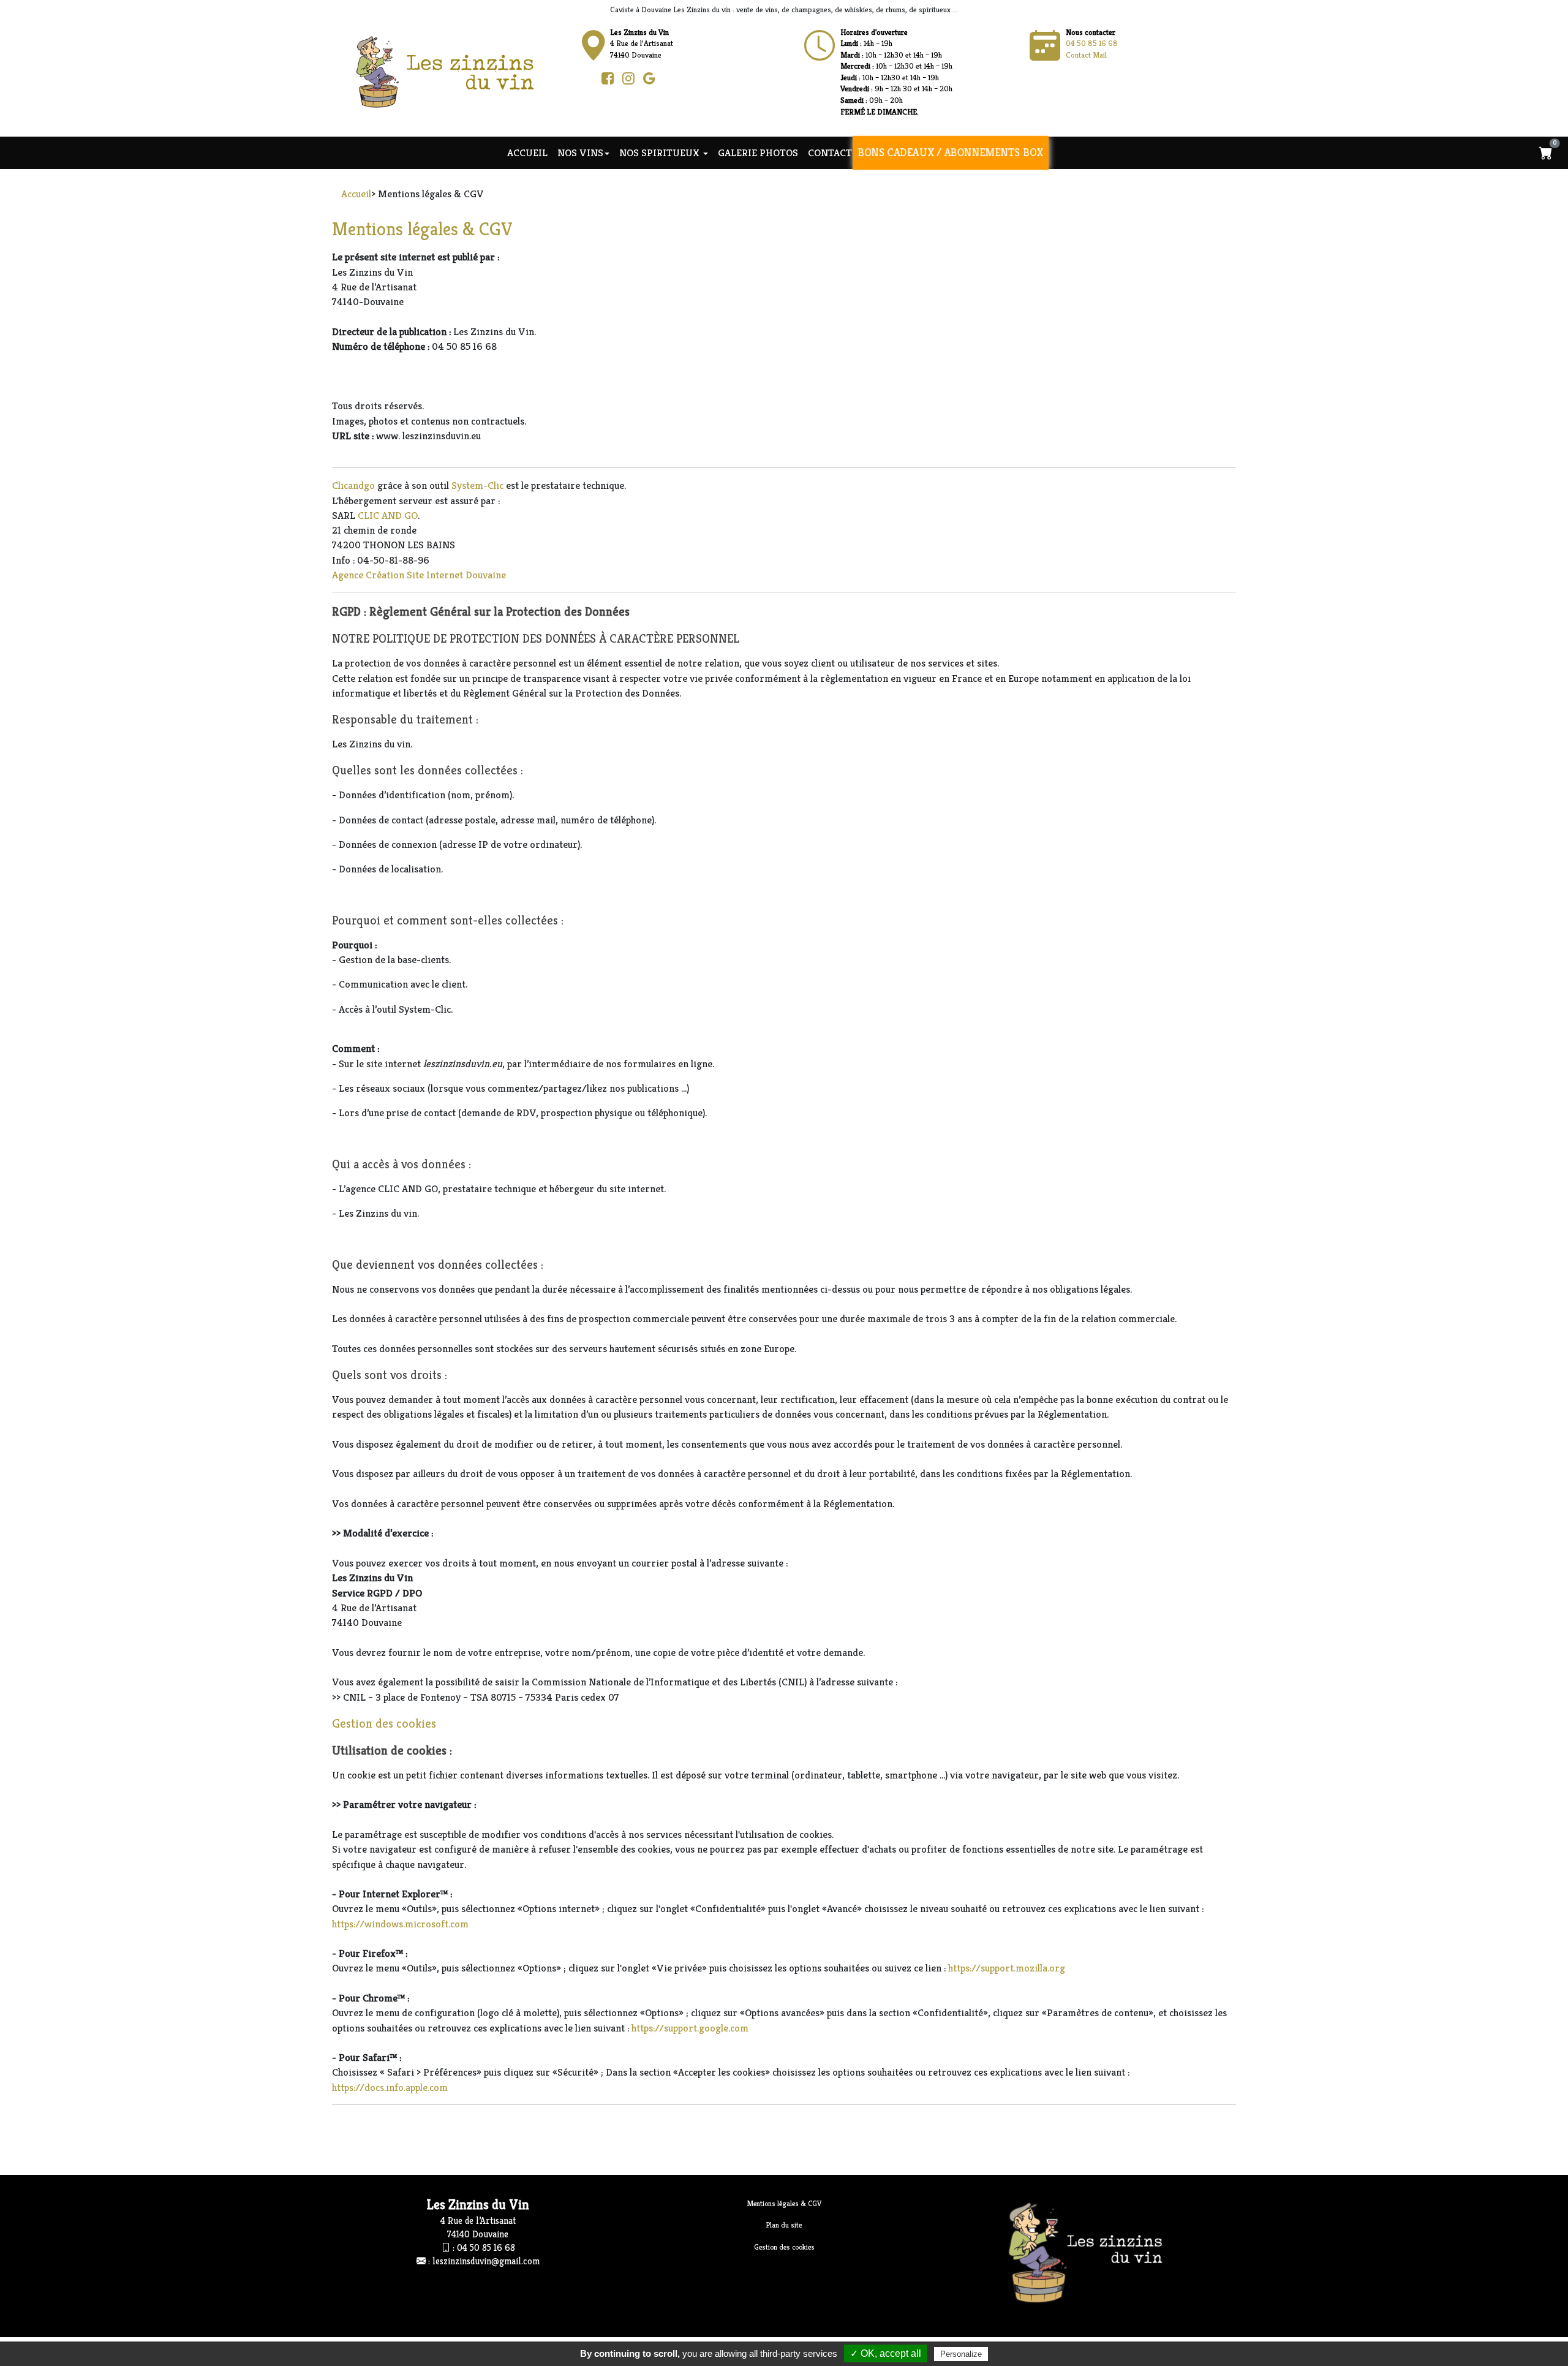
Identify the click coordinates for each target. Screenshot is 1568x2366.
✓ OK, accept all (886, 2353)
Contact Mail (1086, 55)
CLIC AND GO (388, 515)
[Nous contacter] (820, 46)
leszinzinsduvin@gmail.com (486, 2261)
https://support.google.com (690, 2028)
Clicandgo (353, 485)
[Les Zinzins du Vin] (457, 71)
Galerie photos (758, 153)
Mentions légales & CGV (784, 2203)
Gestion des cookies (384, 1724)
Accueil (527, 153)
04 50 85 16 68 (1092, 43)
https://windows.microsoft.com (400, 1924)
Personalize (961, 2354)
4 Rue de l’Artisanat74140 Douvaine (642, 43)
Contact (830, 153)
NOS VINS (580, 153)
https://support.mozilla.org (1007, 1968)
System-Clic (477, 485)
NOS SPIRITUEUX (661, 153)
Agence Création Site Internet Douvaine (419, 575)
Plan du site (784, 2225)
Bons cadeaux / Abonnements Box (951, 153)
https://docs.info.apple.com (390, 2087)
